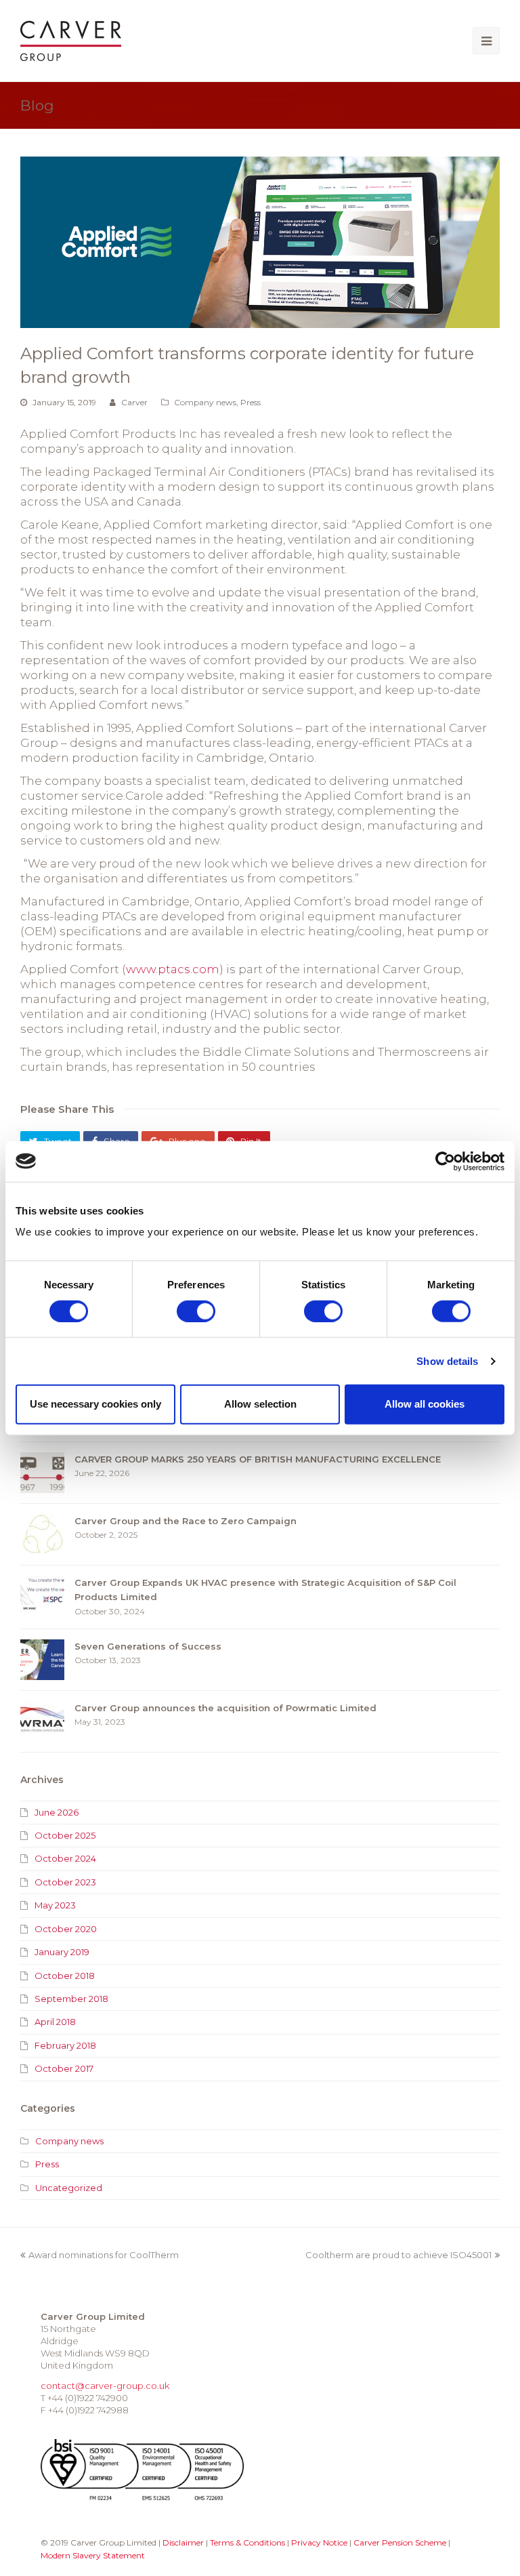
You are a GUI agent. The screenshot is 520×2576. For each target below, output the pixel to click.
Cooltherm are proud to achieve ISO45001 (398, 2255)
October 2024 (65, 1858)
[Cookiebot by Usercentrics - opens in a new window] (445, 1161)
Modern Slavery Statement (93, 2555)
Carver (134, 402)
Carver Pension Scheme (400, 2542)
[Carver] (71, 39)
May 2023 (55, 1905)
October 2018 (65, 1976)
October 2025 (65, 1835)
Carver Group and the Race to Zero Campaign (186, 1521)
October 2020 (66, 1929)
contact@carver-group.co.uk (105, 2386)
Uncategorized (69, 2188)
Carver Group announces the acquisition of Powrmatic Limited (225, 1708)
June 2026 (57, 1812)
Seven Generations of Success (148, 1646)
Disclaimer (183, 2542)
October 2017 (64, 2068)
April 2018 (55, 2022)
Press (251, 402)
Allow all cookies (425, 1404)
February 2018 (65, 2045)
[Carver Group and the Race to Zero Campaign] (42, 1534)
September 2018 (71, 1999)
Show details (447, 1361)
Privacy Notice (319, 2542)
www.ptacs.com (173, 969)
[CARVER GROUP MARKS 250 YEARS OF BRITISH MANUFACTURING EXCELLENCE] (42, 1473)
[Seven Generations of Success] (42, 1660)
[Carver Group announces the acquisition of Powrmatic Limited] (42, 1721)
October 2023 (65, 1882)
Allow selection (260, 1404)
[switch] (196, 1311)
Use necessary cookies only (95, 1404)
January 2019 (62, 1952)
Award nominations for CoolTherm (103, 2255)
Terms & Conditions (247, 2542)
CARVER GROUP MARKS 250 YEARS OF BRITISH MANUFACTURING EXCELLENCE (258, 1459)
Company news (205, 402)
